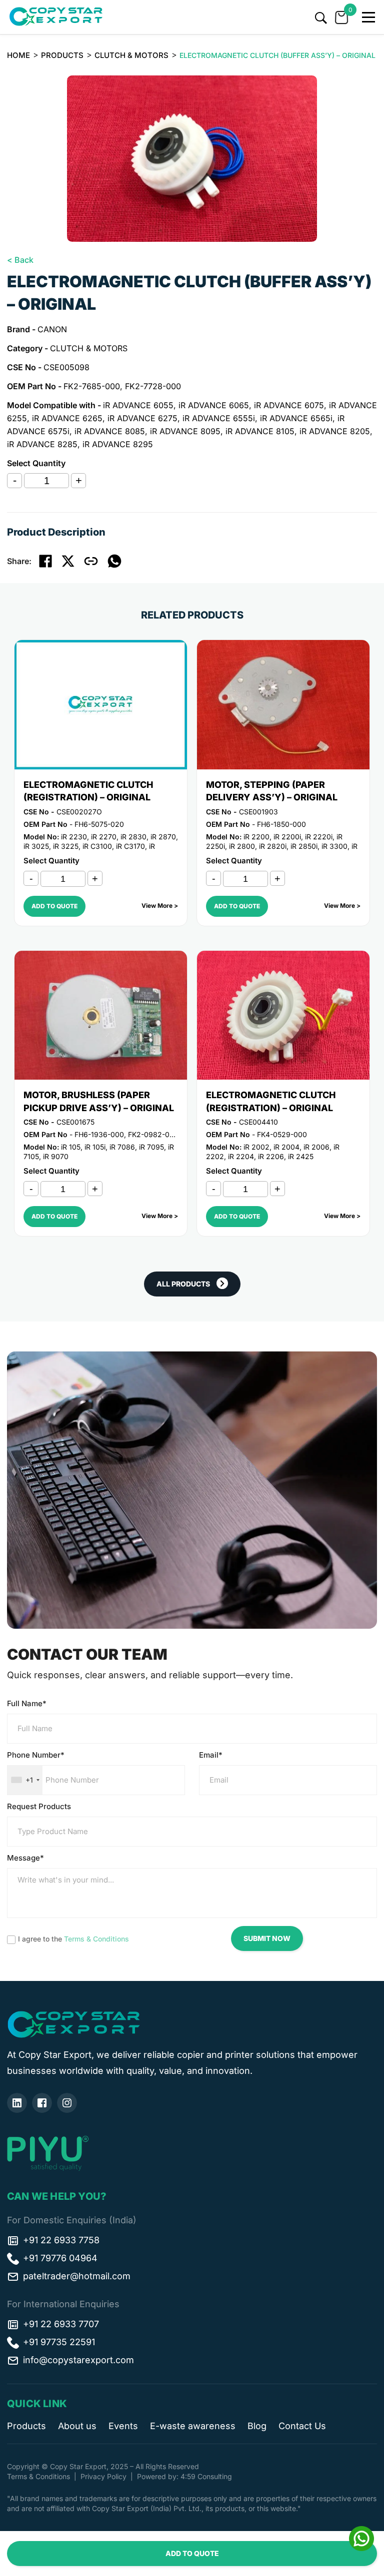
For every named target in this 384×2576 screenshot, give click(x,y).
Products (62, 55)
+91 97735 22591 (59, 2342)
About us (77, 2426)
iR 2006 (316, 1147)
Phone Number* (36, 1755)
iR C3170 (130, 846)
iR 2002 (256, 1147)
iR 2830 (133, 837)
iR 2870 (163, 837)
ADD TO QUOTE (192, 2553)
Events (123, 2426)
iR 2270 (104, 837)
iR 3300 (334, 846)
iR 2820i (273, 846)
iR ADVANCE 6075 (289, 405)
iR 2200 (256, 837)
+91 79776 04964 (60, 2258)
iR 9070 (56, 1156)
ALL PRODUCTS (183, 1284)
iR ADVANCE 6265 (67, 418)
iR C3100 (97, 846)
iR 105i (95, 1147)
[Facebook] (42, 2103)
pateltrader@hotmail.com (77, 2276)
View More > (160, 906)
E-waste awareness (193, 2426)
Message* (25, 1858)
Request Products (39, 1806)
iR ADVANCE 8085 (110, 431)
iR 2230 (74, 837)
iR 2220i (319, 837)
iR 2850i (304, 846)
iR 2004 (286, 1147)
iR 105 (71, 1147)
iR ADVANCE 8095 (185, 431)
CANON (52, 329)
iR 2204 (241, 1156)
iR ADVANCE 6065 (214, 405)
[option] (192, 159)
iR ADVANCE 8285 (42, 444)
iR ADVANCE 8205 (335, 431)
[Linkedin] (17, 2103)
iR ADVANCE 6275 (142, 418)
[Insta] (67, 2103)
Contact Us (302, 2426)
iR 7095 (151, 1147)
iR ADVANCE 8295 (118, 444)
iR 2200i (287, 837)
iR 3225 (66, 846)
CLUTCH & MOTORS (131, 55)
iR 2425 (301, 1156)
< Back (20, 260)
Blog (257, 2426)
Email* (211, 1755)
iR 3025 (36, 846)
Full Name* (27, 1703)
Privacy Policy (103, 2476)
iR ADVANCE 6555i (219, 418)
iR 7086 (122, 1147)
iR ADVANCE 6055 (138, 405)
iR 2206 (271, 1156)
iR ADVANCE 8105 (260, 431)
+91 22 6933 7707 (61, 2324)
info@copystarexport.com (78, 2360)
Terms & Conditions (96, 1939)
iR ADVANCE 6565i (296, 418)
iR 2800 (242, 846)
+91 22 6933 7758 (61, 2240)
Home (18, 55)
